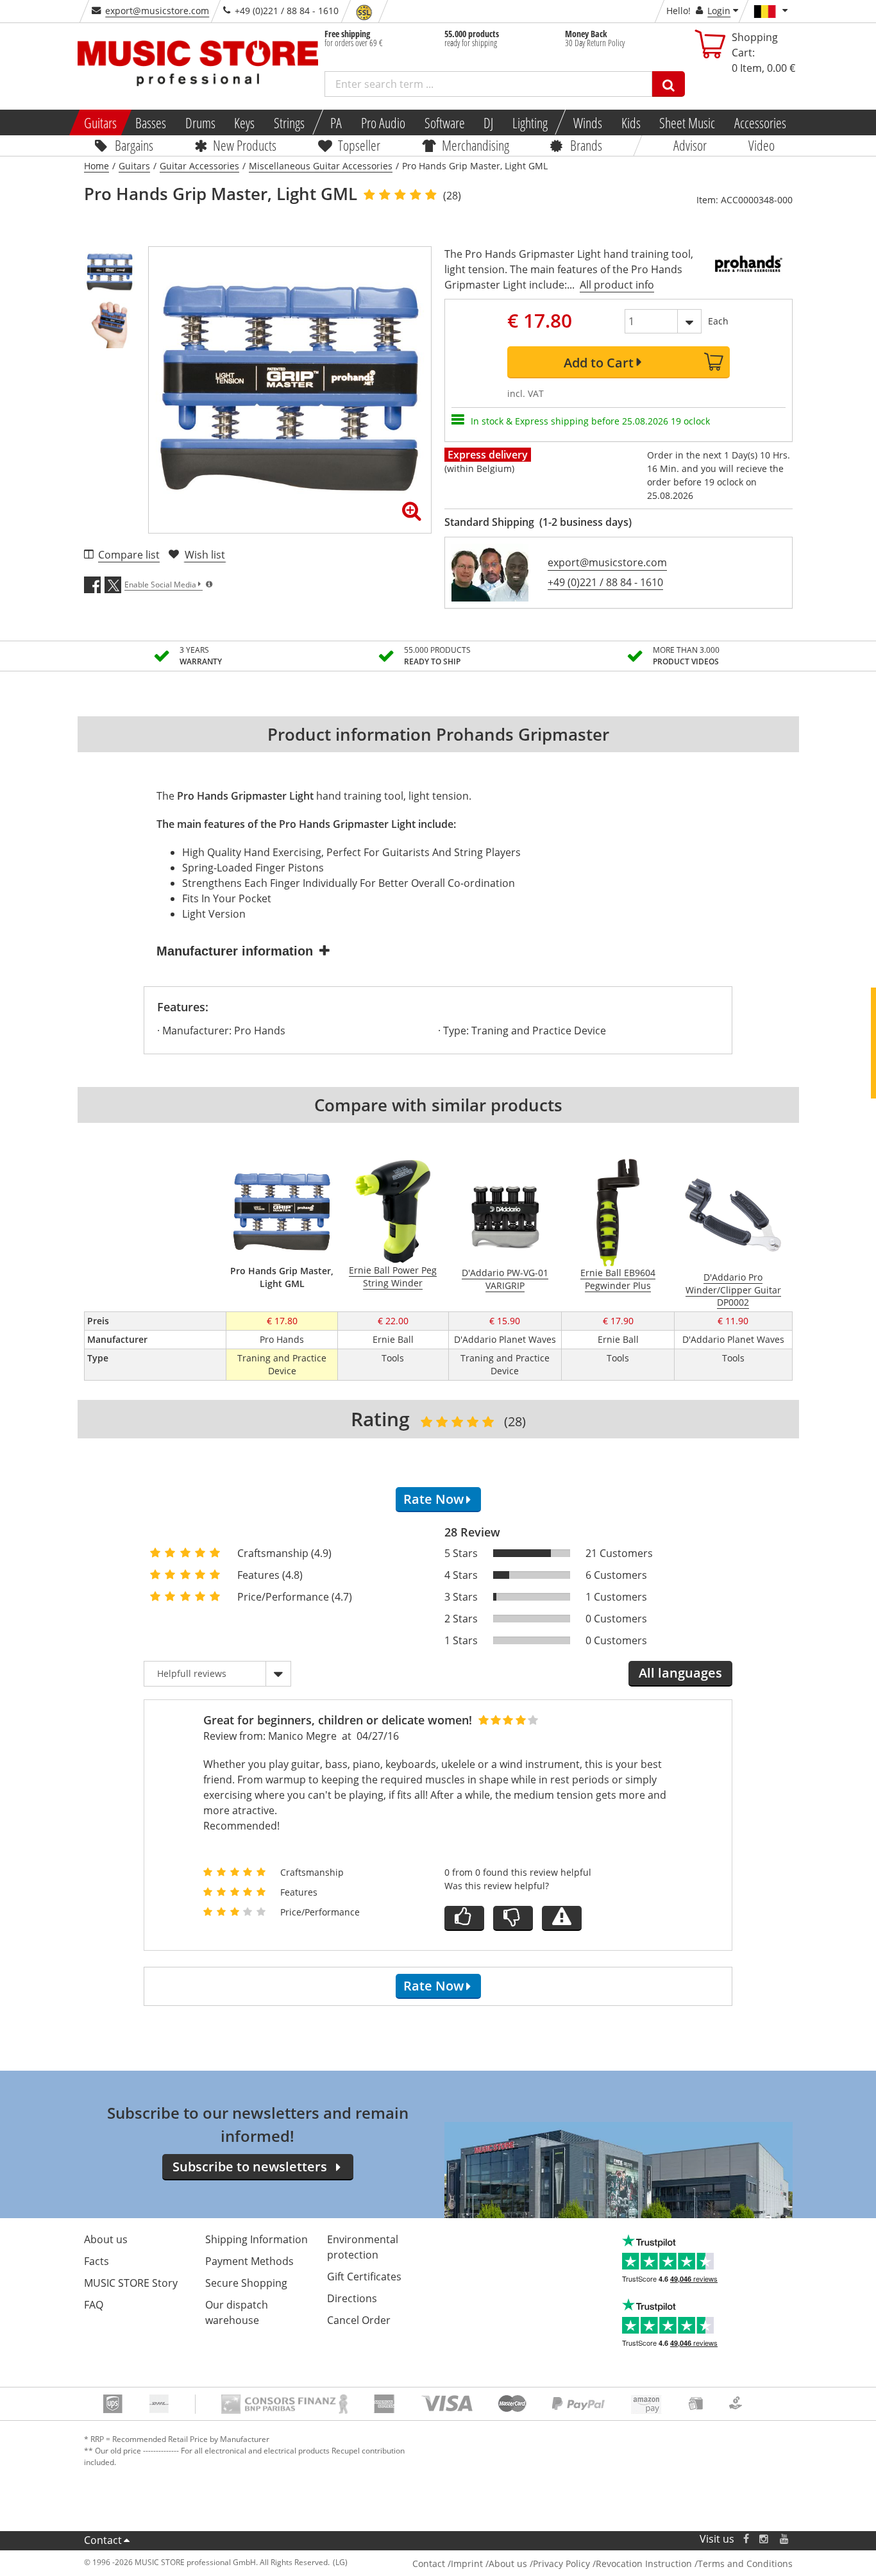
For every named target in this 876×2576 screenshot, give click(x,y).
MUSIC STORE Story (131, 2283)
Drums (200, 122)
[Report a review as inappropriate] (562, 1918)
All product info (617, 285)
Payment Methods (249, 2261)
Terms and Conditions (745, 2563)
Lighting (530, 122)
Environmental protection (363, 2247)
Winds (588, 122)
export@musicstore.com (157, 11)
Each (718, 321)
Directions (352, 2298)
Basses (151, 122)
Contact (103, 2540)
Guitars (100, 122)
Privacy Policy (561, 2563)
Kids (630, 122)
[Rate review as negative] (513, 1918)
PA (336, 122)
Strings (289, 122)
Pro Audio (383, 122)
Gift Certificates (364, 2277)
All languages (680, 1673)
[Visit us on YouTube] (785, 2539)
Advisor (690, 145)
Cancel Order (359, 2320)
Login (719, 11)
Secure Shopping (246, 2283)
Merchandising (476, 145)
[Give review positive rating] (464, 1918)
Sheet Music (687, 122)
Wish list (205, 555)
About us (106, 2239)
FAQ (94, 2305)
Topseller (359, 145)
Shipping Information (257, 2239)
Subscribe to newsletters (250, 2167)
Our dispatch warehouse (237, 2312)
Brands (586, 145)
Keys (244, 122)
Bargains (134, 145)
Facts (97, 2261)
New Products (245, 145)
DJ (488, 122)
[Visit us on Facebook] (745, 2539)
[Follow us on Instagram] (764, 2539)
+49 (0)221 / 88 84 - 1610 (605, 582)
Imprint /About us (489, 2563)
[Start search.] (669, 84)
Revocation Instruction (644, 2563)
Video (762, 145)
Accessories (760, 122)
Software (444, 122)
